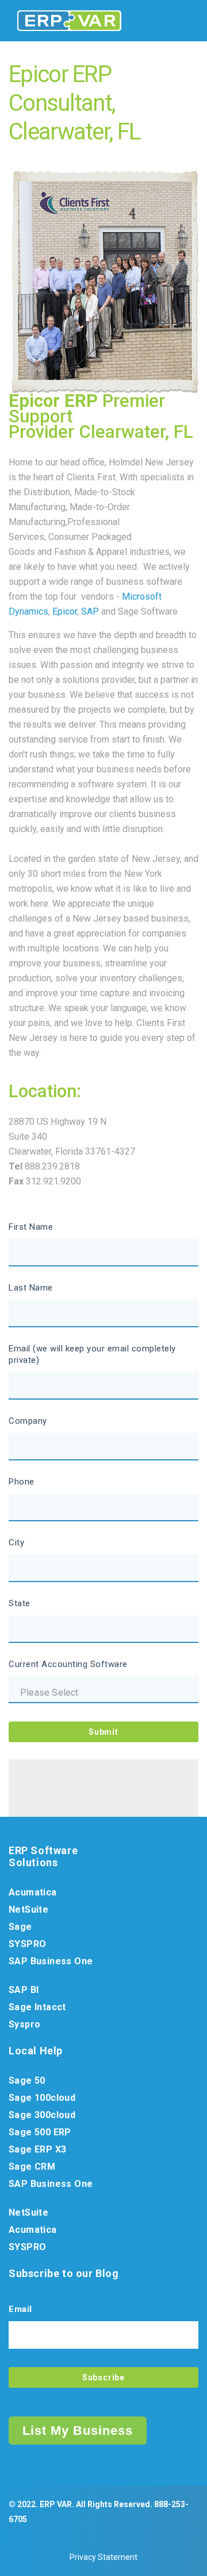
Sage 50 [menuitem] (27, 2080)
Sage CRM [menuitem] (32, 2167)
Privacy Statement (103, 2557)
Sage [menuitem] (20, 1927)
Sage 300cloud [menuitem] (42, 2115)
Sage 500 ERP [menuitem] (40, 2132)
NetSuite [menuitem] (28, 1909)
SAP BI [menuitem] (24, 1990)
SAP (90, 611)
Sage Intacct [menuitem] (37, 2007)
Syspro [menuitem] (24, 2024)
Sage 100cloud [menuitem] (42, 2098)
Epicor (65, 611)
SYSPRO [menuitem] (27, 1944)
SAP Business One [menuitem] (51, 1961)
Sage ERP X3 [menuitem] (37, 2149)
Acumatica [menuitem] (33, 1892)
